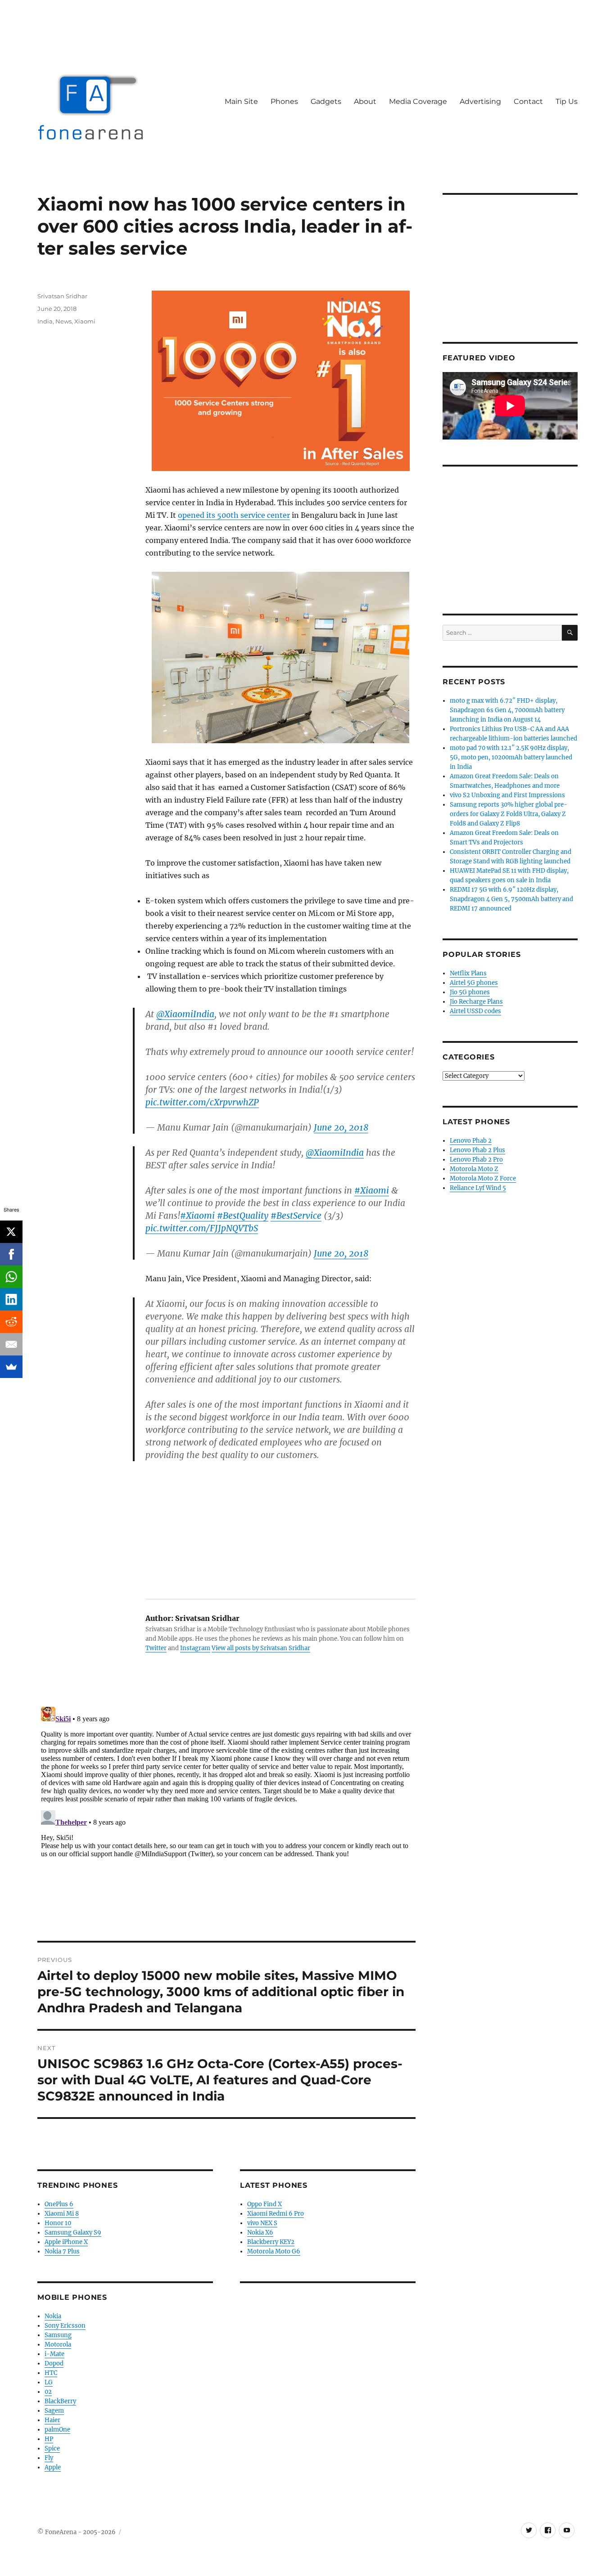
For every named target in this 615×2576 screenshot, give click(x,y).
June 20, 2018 (341, 1127)
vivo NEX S (262, 2223)
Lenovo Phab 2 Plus (477, 1150)
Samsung (58, 2335)
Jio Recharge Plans (476, 1002)
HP (49, 2439)
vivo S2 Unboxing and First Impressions (507, 795)
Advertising (480, 101)
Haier (52, 2420)
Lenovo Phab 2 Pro (476, 1160)
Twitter (156, 1648)
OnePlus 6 (59, 2204)
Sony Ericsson (65, 2326)
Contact (528, 101)
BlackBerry (60, 2401)
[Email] (11, 1344)
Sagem (54, 2411)
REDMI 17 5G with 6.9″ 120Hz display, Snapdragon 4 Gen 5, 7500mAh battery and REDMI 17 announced (511, 899)
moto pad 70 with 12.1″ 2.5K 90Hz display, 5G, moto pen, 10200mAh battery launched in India (511, 757)
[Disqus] (226, 1816)
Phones (284, 101)
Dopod (54, 2363)
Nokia (53, 2316)
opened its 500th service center (234, 515)
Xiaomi (85, 321)
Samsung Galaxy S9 (73, 2233)
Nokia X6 (260, 2233)
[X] (11, 1232)
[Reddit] (11, 1322)
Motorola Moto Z (474, 1169)
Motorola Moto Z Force (483, 1178)
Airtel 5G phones (474, 983)
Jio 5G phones (470, 992)
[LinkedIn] (11, 1299)
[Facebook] (11, 1254)
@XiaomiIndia (185, 1014)
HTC (51, 2373)
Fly (49, 2458)
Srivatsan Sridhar (62, 296)
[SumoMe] (11, 1367)
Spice (52, 2448)
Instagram (195, 1648)
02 (48, 2392)
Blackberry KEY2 (271, 2242)
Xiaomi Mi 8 (62, 2214)
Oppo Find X (265, 2204)
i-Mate (54, 2354)
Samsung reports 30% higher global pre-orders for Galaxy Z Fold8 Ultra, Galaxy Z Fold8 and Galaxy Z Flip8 (509, 814)
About (365, 101)
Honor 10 (58, 2223)
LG (49, 2382)
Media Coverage (418, 101)
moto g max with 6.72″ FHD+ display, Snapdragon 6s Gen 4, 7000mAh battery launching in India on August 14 (507, 710)
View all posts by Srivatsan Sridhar (261, 1648)
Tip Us (567, 101)
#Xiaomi (372, 1190)
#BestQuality (243, 1216)
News (63, 321)
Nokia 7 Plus (62, 2251)
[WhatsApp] (11, 1277)
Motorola (58, 2345)
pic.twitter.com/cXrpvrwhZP (202, 1102)
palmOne (57, 2430)
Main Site (241, 101)
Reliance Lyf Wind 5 (478, 1188)
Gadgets (326, 101)
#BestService (296, 1216)
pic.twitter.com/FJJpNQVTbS (202, 1228)
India (45, 321)
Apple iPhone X (66, 2242)
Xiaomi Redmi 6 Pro (276, 2214)
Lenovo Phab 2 (471, 1141)
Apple (53, 2467)
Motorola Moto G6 (274, 2251)
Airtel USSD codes (475, 1011)
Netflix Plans (468, 973)
